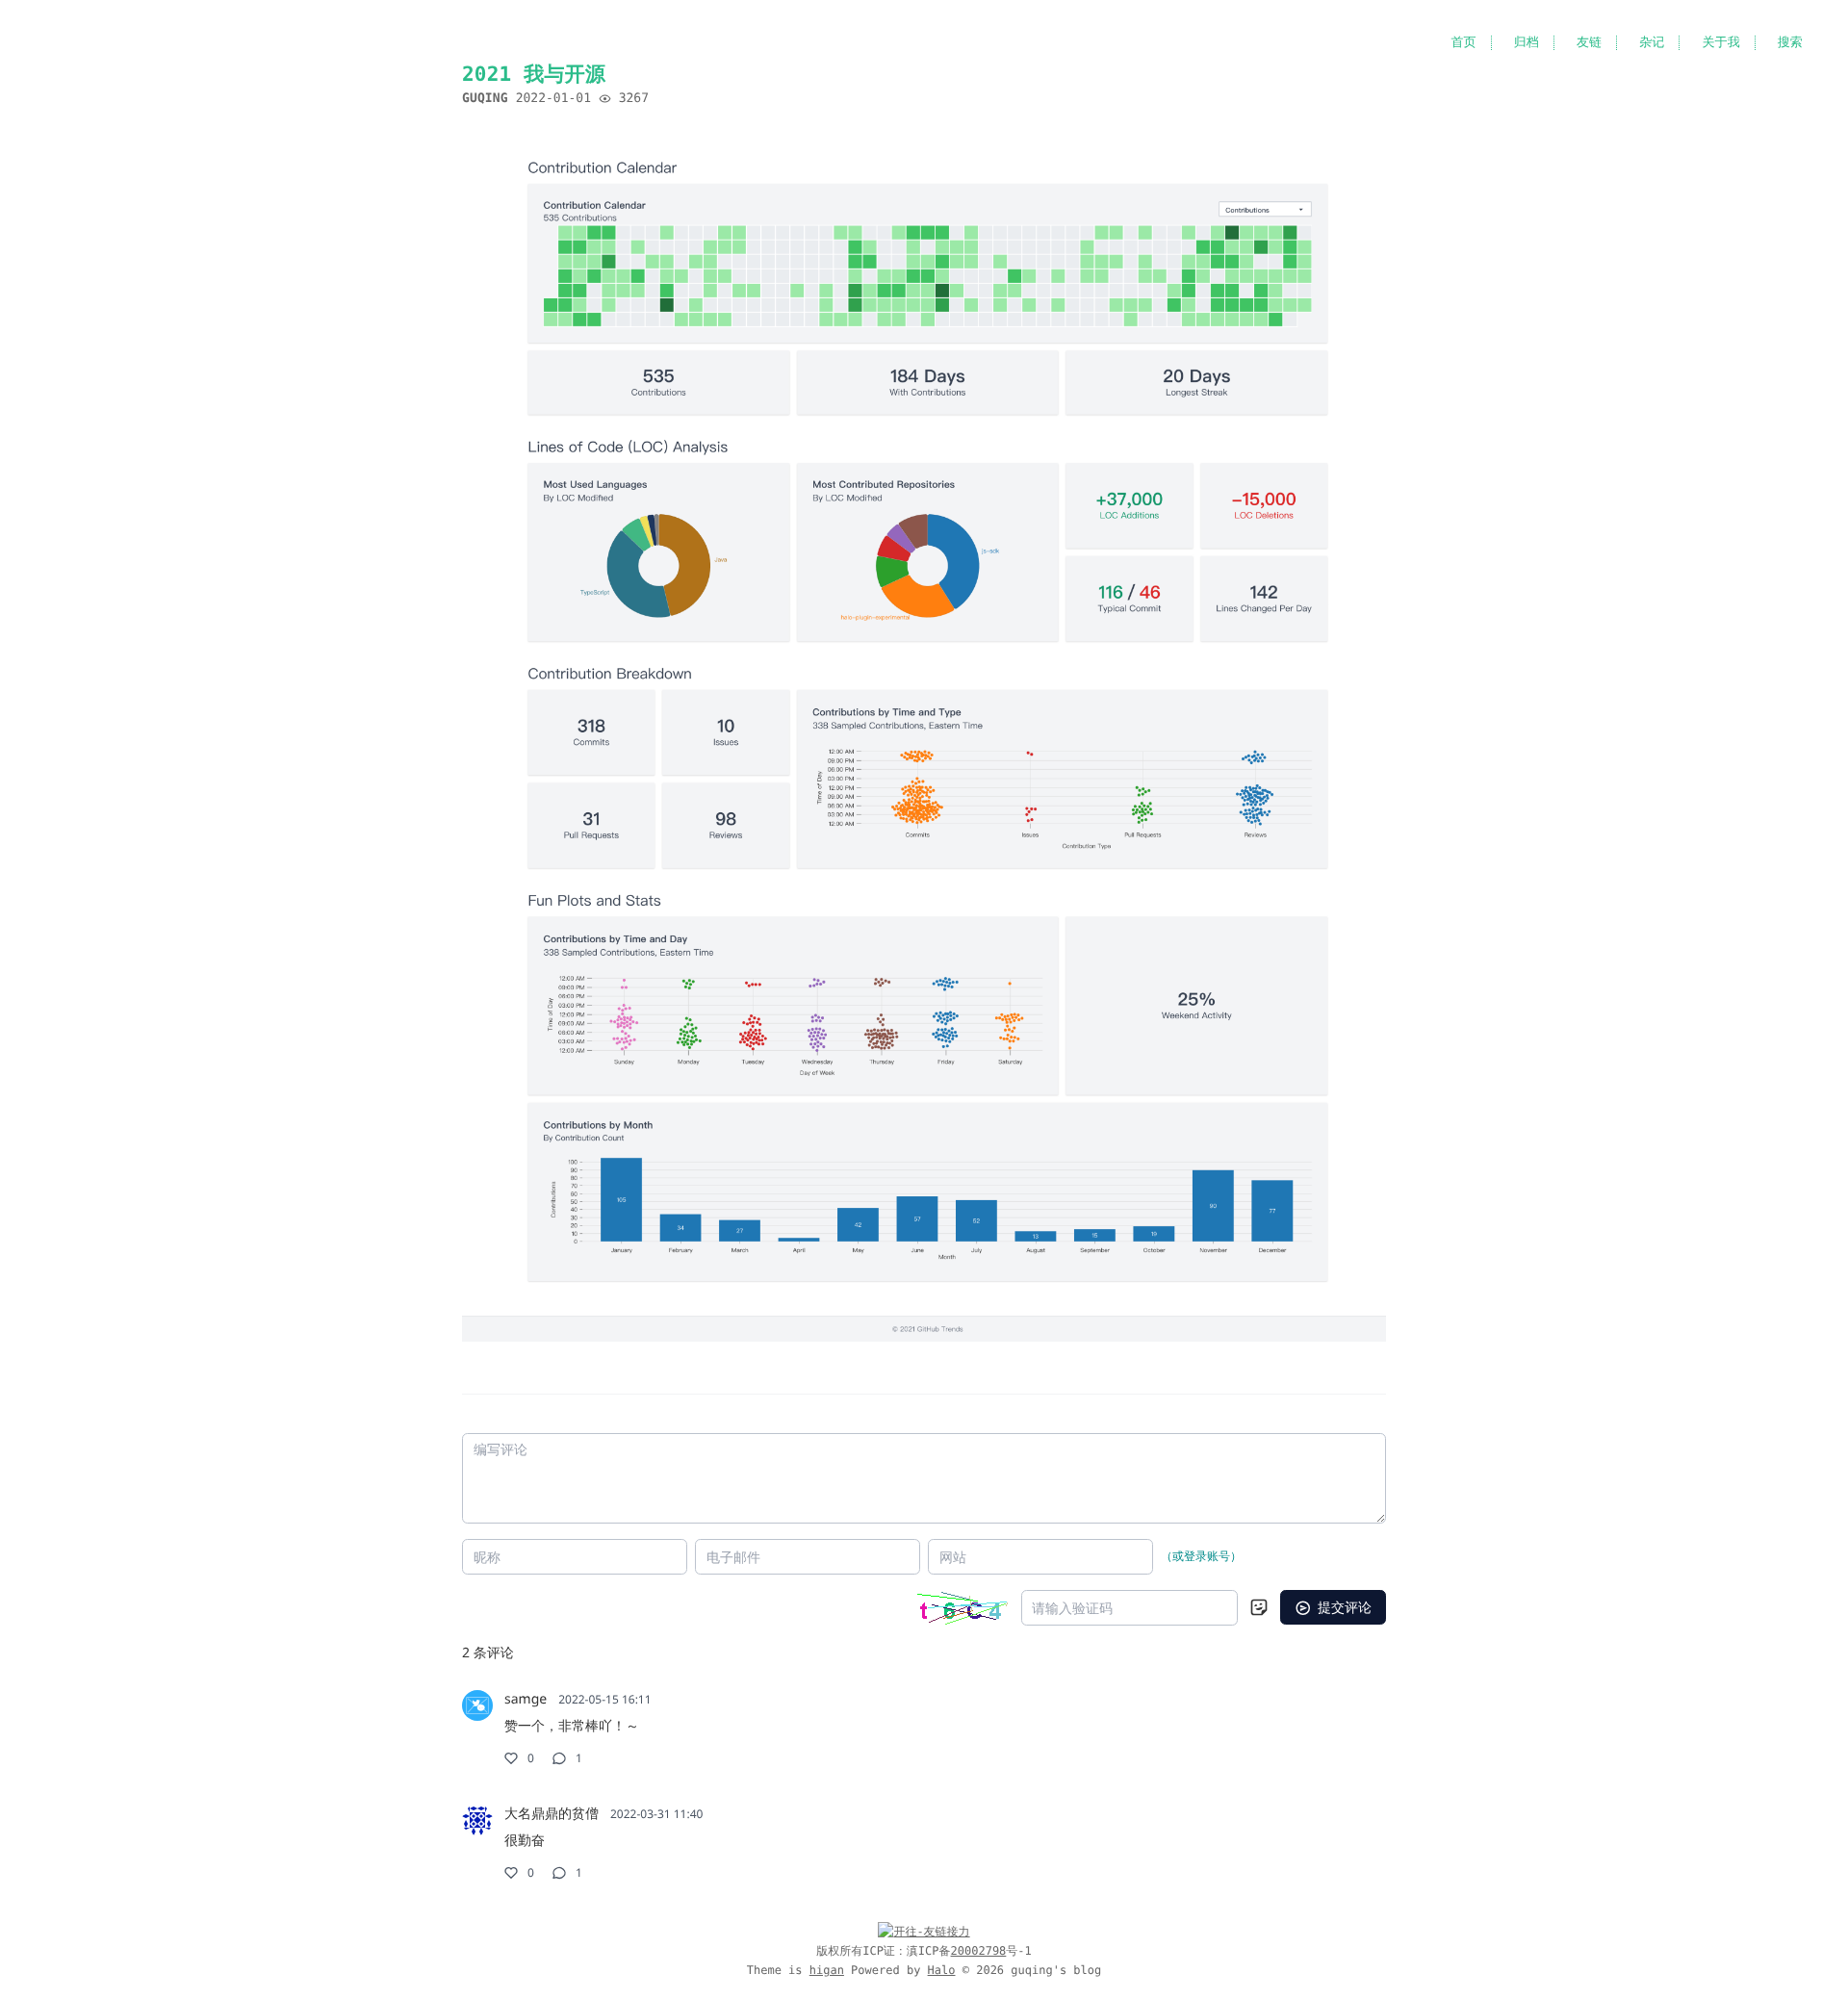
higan (827, 1970)
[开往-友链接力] (924, 1932)
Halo (942, 1970)
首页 (1463, 43)
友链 (1589, 43)
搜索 (1790, 43)
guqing (485, 99)
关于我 (1720, 43)
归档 (1527, 43)
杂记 (1652, 43)
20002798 (979, 1951)
